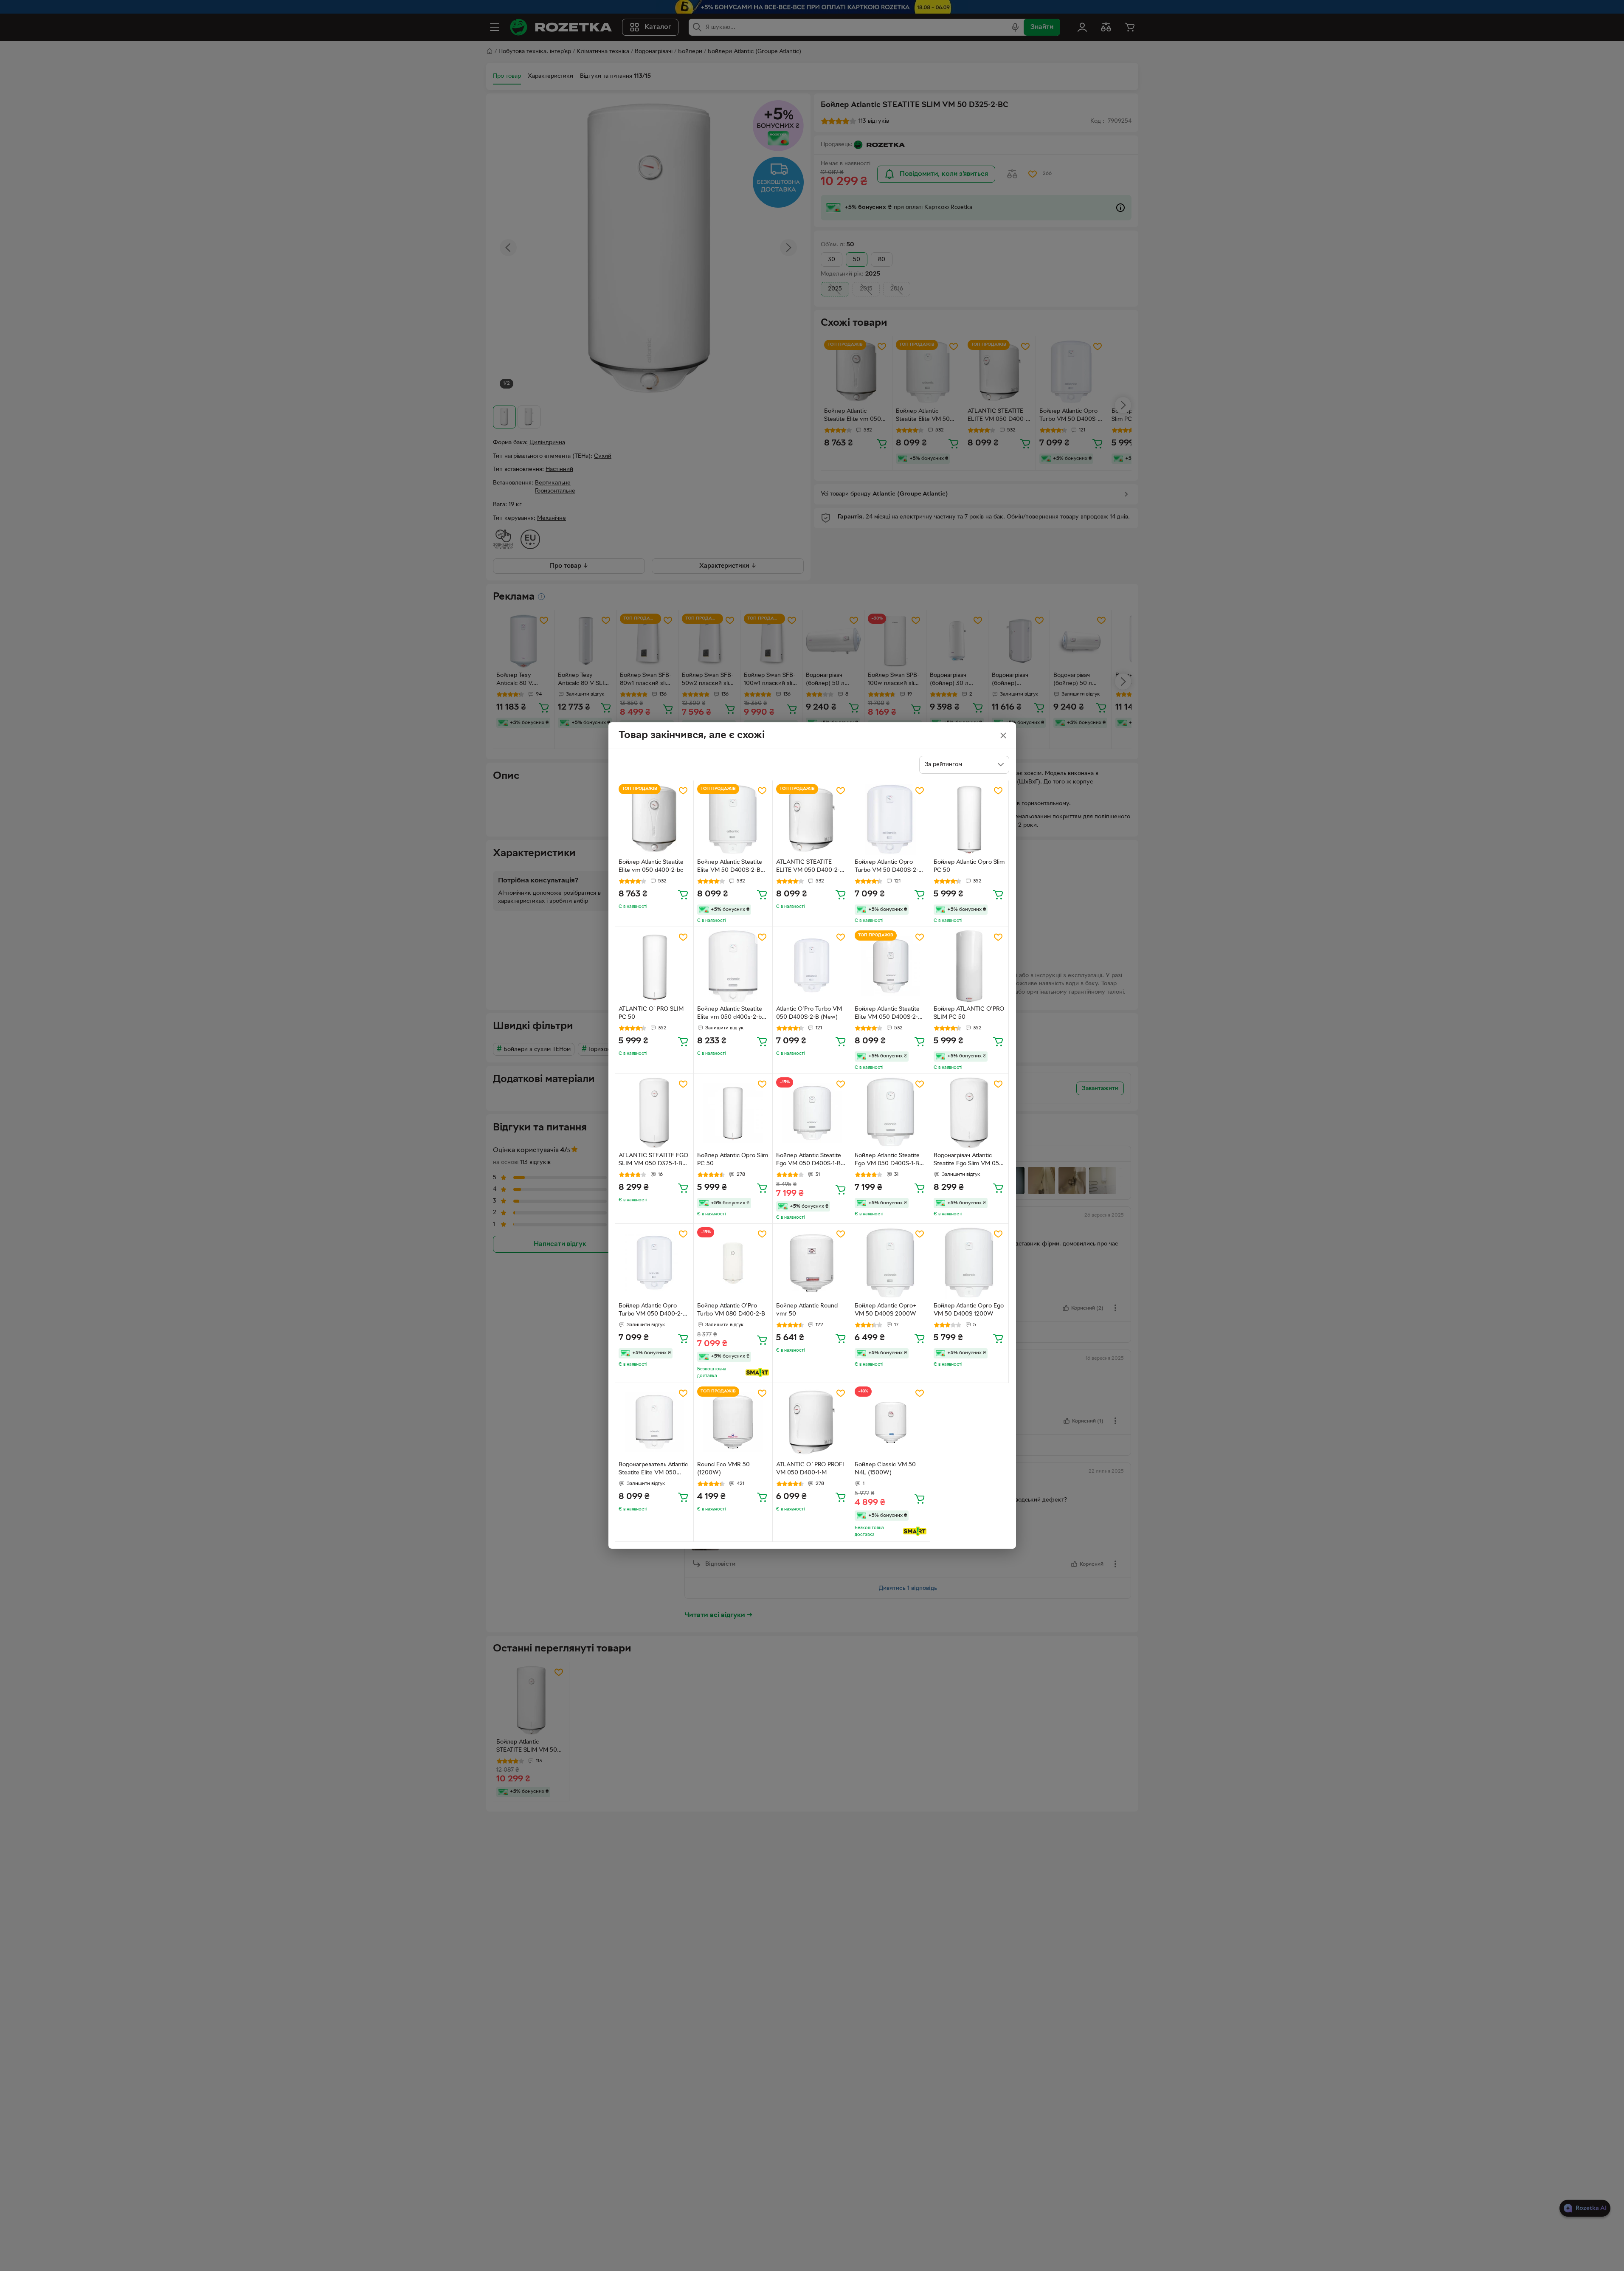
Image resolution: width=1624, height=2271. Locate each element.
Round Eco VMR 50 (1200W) (723, 1469)
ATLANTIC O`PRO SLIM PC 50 (651, 1013)
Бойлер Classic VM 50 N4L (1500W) (885, 1469)
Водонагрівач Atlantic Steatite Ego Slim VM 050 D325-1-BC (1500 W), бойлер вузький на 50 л (968, 1161)
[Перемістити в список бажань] (683, 791)
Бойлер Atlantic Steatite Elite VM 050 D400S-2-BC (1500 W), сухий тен (890, 1014)
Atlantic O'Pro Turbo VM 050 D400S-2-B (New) (809, 1013)
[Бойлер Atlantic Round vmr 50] (812, 1263)
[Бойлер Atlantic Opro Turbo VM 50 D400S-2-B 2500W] (891, 820)
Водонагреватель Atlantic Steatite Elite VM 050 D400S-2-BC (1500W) (653, 1470)
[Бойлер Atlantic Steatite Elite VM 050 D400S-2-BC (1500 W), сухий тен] (891, 966)
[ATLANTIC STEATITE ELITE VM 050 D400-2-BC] (812, 820)
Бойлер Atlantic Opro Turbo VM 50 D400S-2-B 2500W (888, 867)
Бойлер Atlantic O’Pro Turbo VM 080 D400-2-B (731, 1310)
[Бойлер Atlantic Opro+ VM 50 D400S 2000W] (891, 1263)
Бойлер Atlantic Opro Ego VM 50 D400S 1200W (969, 1310)
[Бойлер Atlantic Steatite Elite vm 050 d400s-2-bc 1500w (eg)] (733, 966)
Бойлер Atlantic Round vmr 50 (807, 1310)
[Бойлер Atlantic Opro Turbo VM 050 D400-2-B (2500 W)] (654, 1263)
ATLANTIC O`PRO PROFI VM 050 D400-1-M (810, 1469)
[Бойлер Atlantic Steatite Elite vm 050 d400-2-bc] (654, 820)
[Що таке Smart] (757, 1372)
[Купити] (683, 894)
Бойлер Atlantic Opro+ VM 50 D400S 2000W (885, 1310)
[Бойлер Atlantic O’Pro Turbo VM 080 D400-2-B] (733, 1263)
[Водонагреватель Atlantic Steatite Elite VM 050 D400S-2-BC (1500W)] (654, 1422)
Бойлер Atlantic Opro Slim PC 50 (969, 866)
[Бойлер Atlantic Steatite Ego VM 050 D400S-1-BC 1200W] (812, 1113)
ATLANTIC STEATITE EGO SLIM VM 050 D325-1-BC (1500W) (653, 1161)
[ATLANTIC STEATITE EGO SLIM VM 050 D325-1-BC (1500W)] (654, 1113)
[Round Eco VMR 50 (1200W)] (733, 1422)
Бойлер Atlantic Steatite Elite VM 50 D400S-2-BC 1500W (731, 867)
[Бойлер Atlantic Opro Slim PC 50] (970, 820)
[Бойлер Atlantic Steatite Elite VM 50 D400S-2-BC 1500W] (733, 820)
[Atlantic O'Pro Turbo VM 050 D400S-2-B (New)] (812, 966)
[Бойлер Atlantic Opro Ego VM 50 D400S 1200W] (970, 1263)
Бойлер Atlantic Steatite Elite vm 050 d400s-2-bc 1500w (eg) (731, 1014)
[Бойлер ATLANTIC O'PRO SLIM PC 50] (970, 966)
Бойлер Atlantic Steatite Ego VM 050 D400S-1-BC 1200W (811, 1161)
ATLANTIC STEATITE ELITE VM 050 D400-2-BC (808, 867)
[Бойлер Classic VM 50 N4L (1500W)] (891, 1422)
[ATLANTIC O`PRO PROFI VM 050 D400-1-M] (812, 1422)
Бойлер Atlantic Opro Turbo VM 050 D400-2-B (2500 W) (653, 1311)
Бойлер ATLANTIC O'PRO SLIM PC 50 (969, 1013)
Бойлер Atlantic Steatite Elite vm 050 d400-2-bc (651, 866)
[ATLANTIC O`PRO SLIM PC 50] (654, 966)
